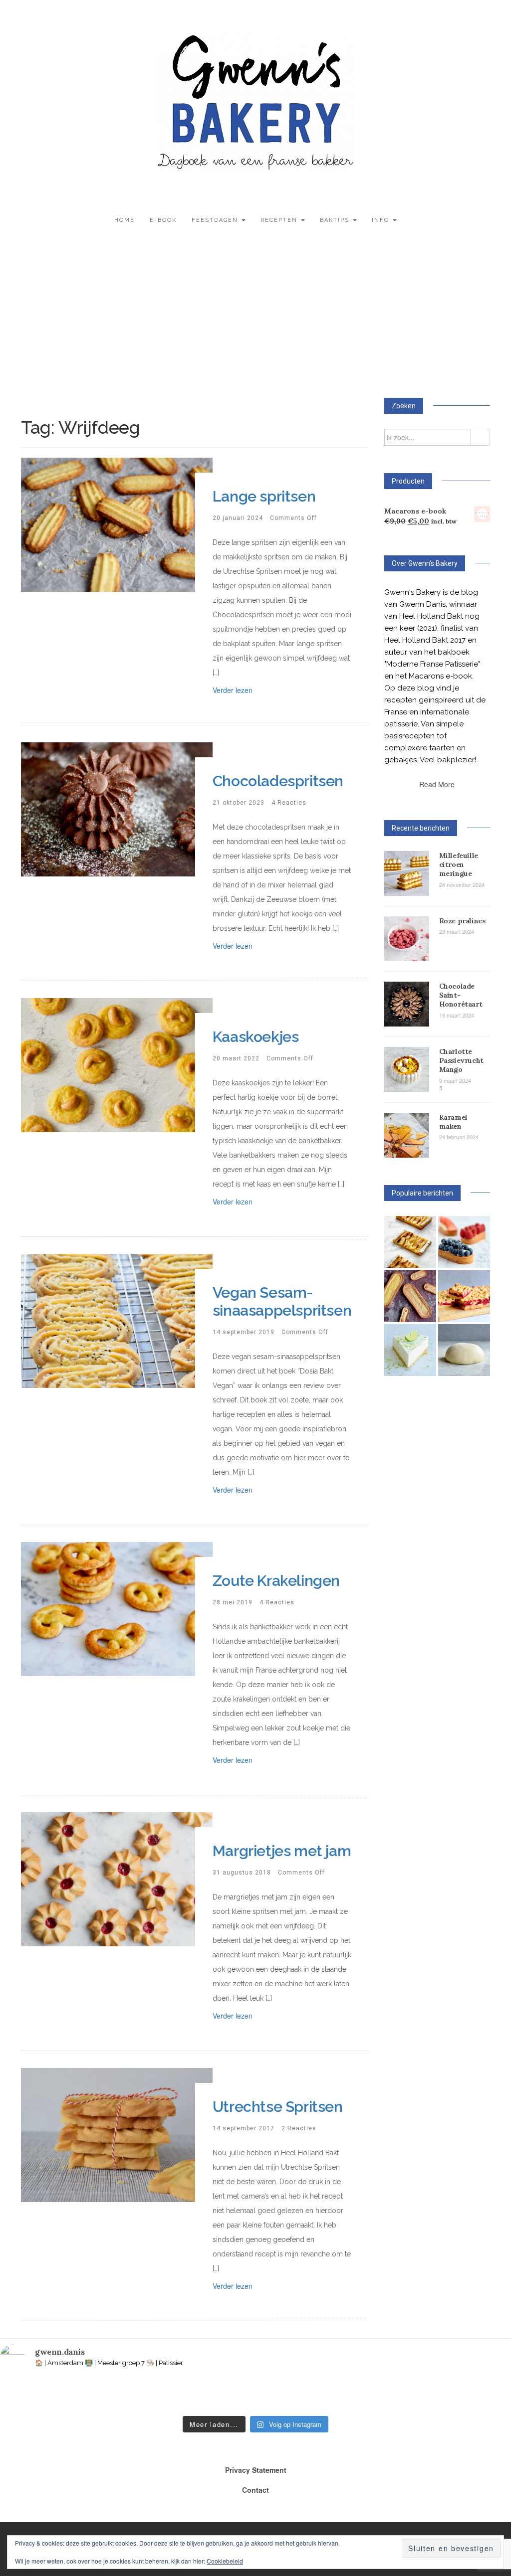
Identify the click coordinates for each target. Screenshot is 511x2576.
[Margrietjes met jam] (117, 1878)
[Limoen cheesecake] (410, 1350)
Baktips (336, 220)
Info (382, 220)
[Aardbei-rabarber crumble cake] (464, 1296)
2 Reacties (299, 2128)
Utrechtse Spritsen (278, 2107)
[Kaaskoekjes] (117, 1064)
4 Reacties (289, 803)
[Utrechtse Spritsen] (117, 2134)
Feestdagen (216, 220)
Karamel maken (453, 1122)
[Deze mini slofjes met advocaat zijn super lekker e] (436, 2395)
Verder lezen (233, 690)
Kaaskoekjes (256, 1037)
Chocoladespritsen (278, 781)
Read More (437, 784)
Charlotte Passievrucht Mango (461, 1060)
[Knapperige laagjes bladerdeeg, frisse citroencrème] (333, 2395)
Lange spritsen (264, 496)
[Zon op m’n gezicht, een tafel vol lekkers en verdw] (230, 2395)
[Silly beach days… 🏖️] (75, 2395)
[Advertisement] (255, 318)
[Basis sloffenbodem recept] (410, 1296)
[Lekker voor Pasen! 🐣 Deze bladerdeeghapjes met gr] (384, 2395)
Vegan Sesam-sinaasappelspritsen (282, 1301)
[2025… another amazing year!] (23, 2395)
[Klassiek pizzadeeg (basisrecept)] (464, 1350)
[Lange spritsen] (117, 523)
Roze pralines (462, 921)
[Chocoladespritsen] (117, 808)
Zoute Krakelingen (276, 1581)
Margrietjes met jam (282, 1851)
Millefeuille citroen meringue (459, 864)
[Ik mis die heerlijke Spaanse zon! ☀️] (281, 2395)
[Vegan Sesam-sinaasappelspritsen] (117, 1320)
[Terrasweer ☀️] (178, 2395)
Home (125, 220)
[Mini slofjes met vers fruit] (464, 1242)
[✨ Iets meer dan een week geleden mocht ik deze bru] (127, 2395)
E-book (163, 220)
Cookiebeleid (225, 2561)
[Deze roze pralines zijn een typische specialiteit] (488, 2395)
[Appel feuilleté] (410, 1242)
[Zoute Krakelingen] (117, 1608)
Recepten (280, 220)
